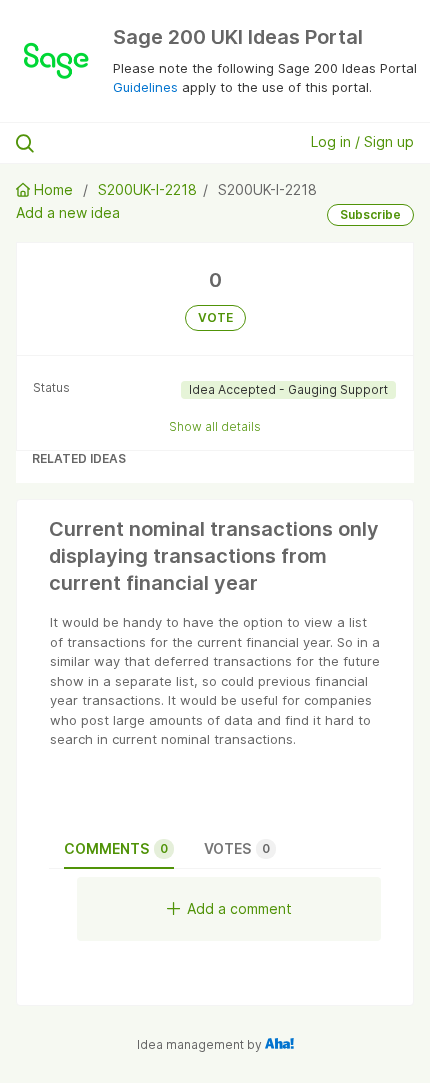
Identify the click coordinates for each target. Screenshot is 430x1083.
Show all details (215, 426)
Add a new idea (68, 212)
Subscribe (370, 214)
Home (53, 189)
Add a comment (239, 908)
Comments (116, 848)
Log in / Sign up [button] (362, 141)
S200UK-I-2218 (147, 189)
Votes (237, 848)
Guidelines (145, 87)
